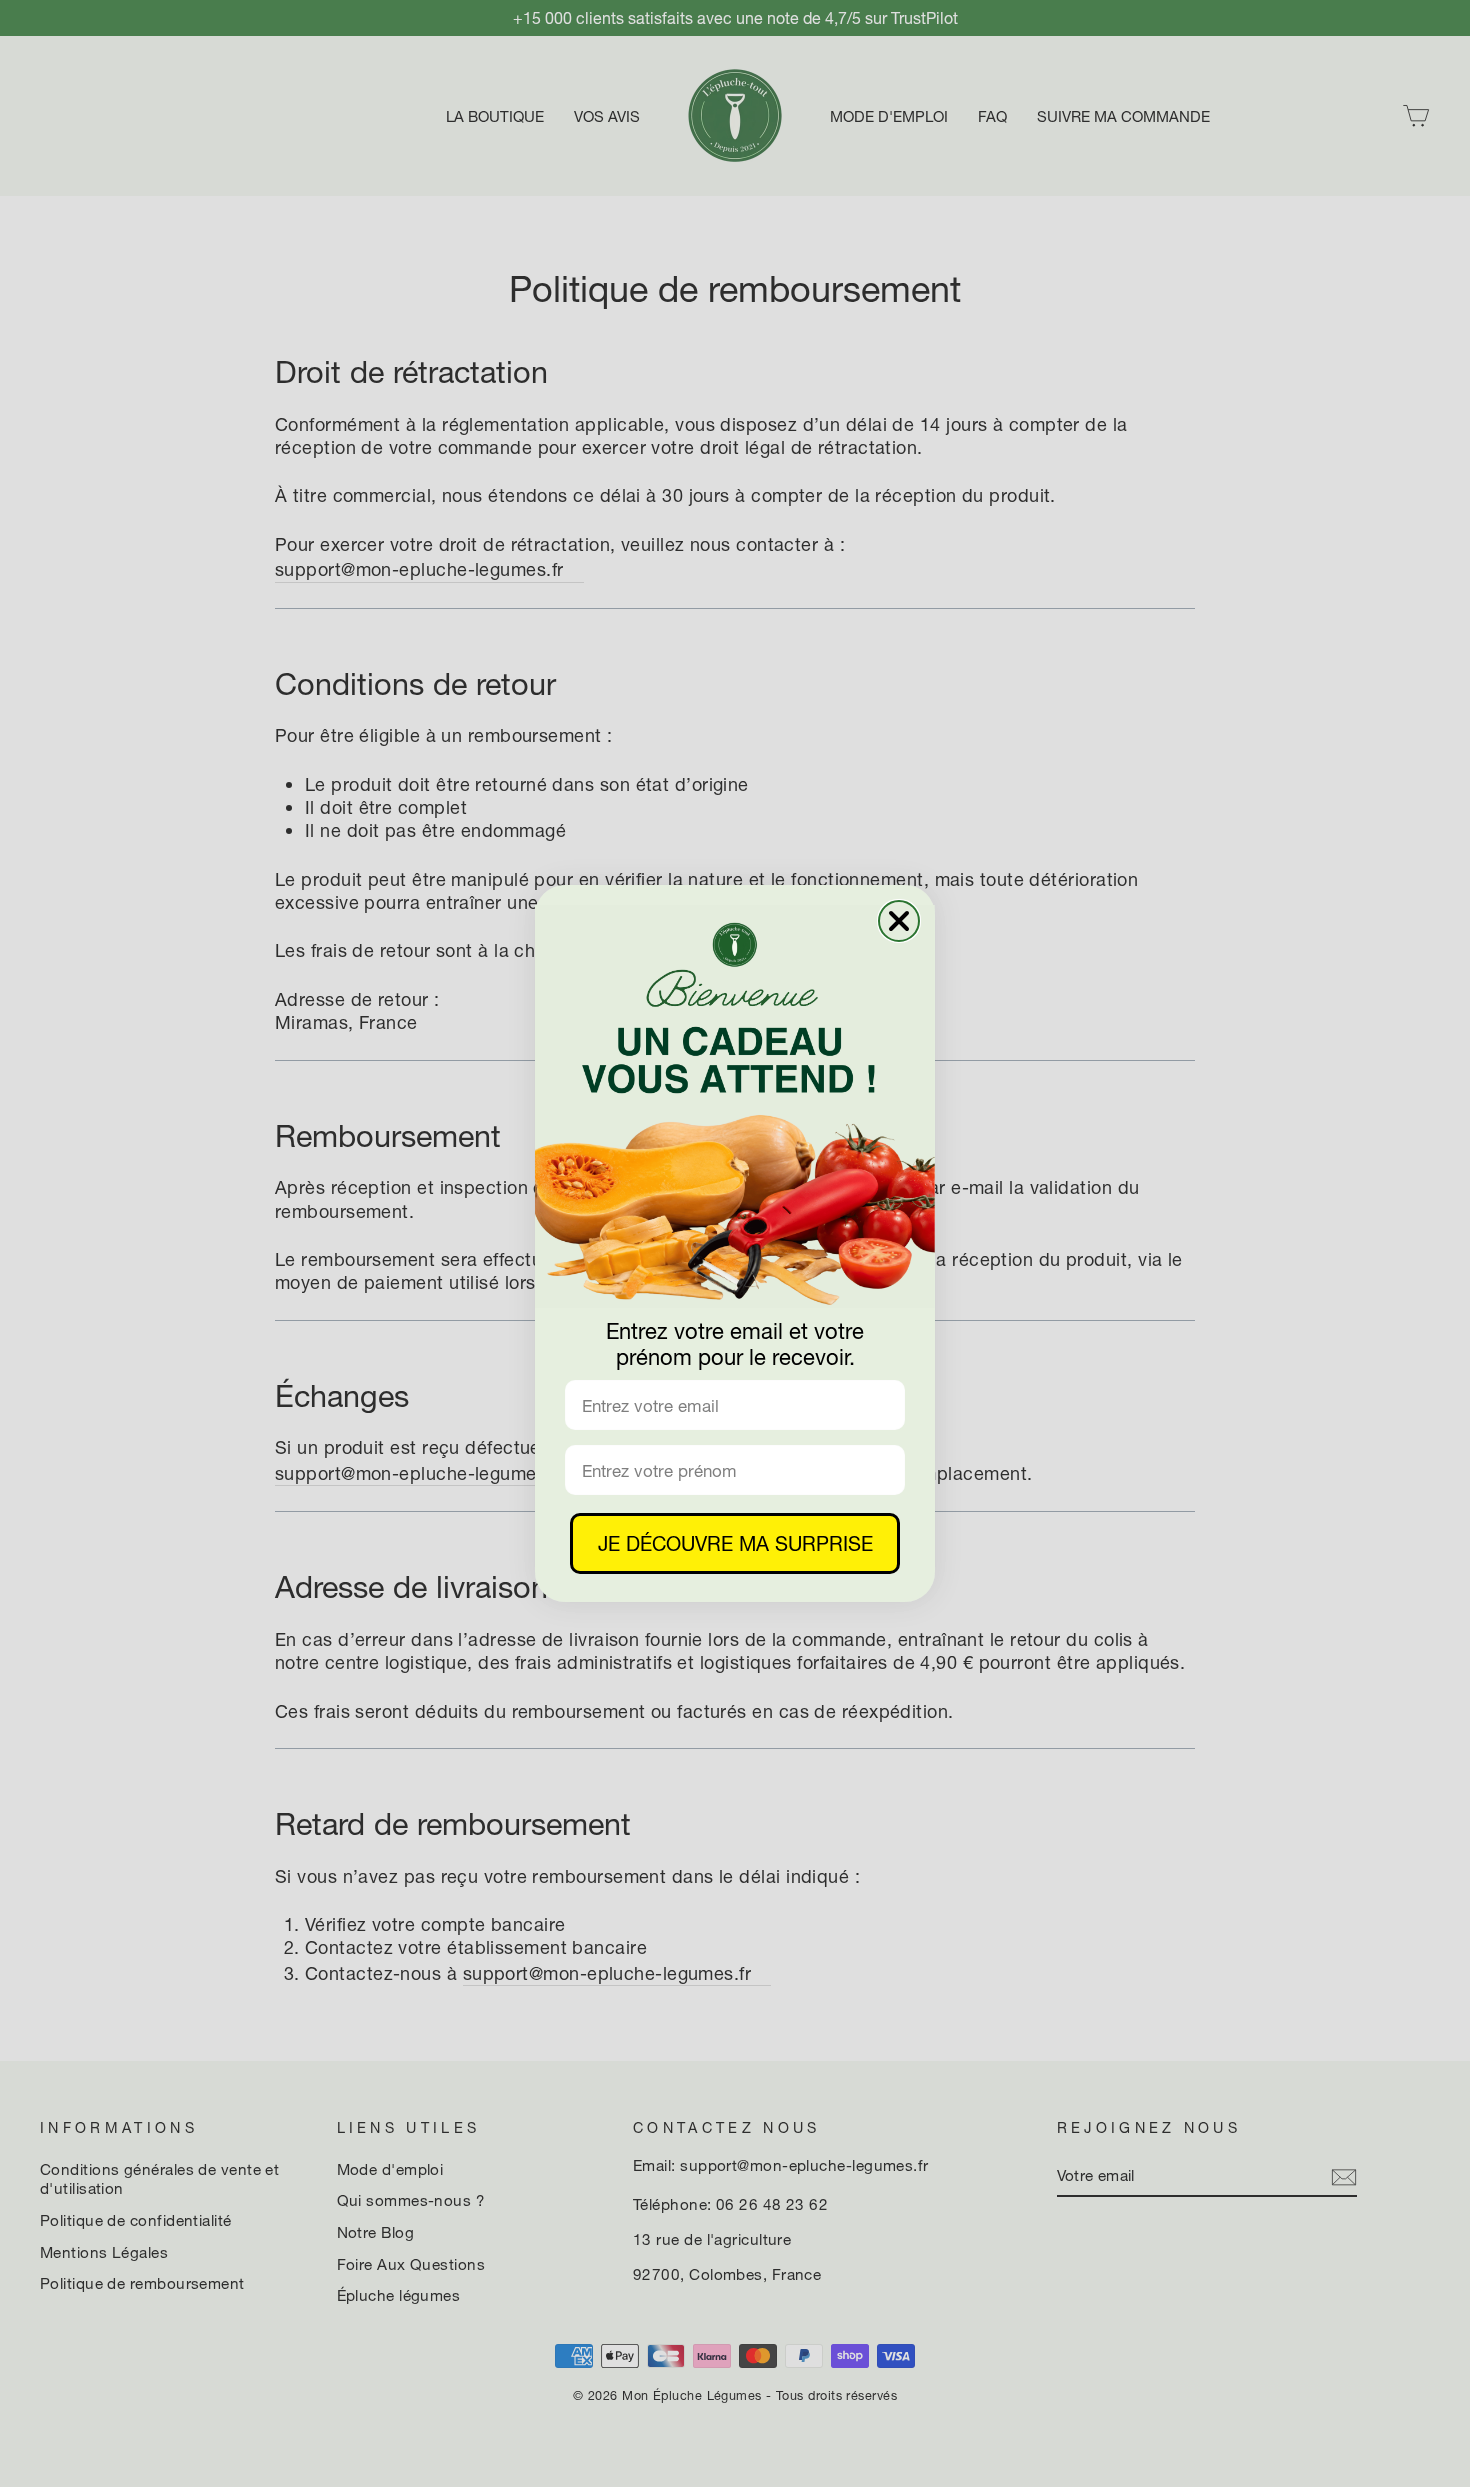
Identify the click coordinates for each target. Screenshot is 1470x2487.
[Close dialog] (899, 921)
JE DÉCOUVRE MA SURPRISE (735, 1543)
